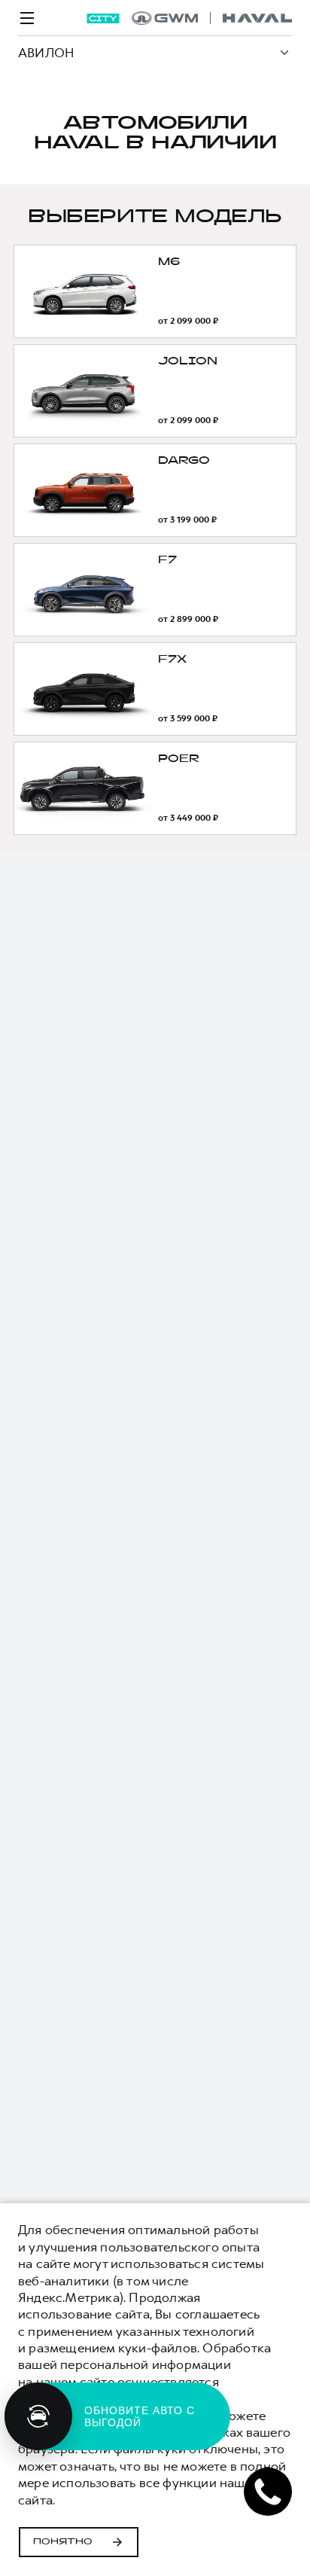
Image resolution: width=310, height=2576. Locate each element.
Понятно (63, 2542)
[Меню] (27, 18)
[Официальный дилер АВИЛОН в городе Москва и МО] (212, 18)
